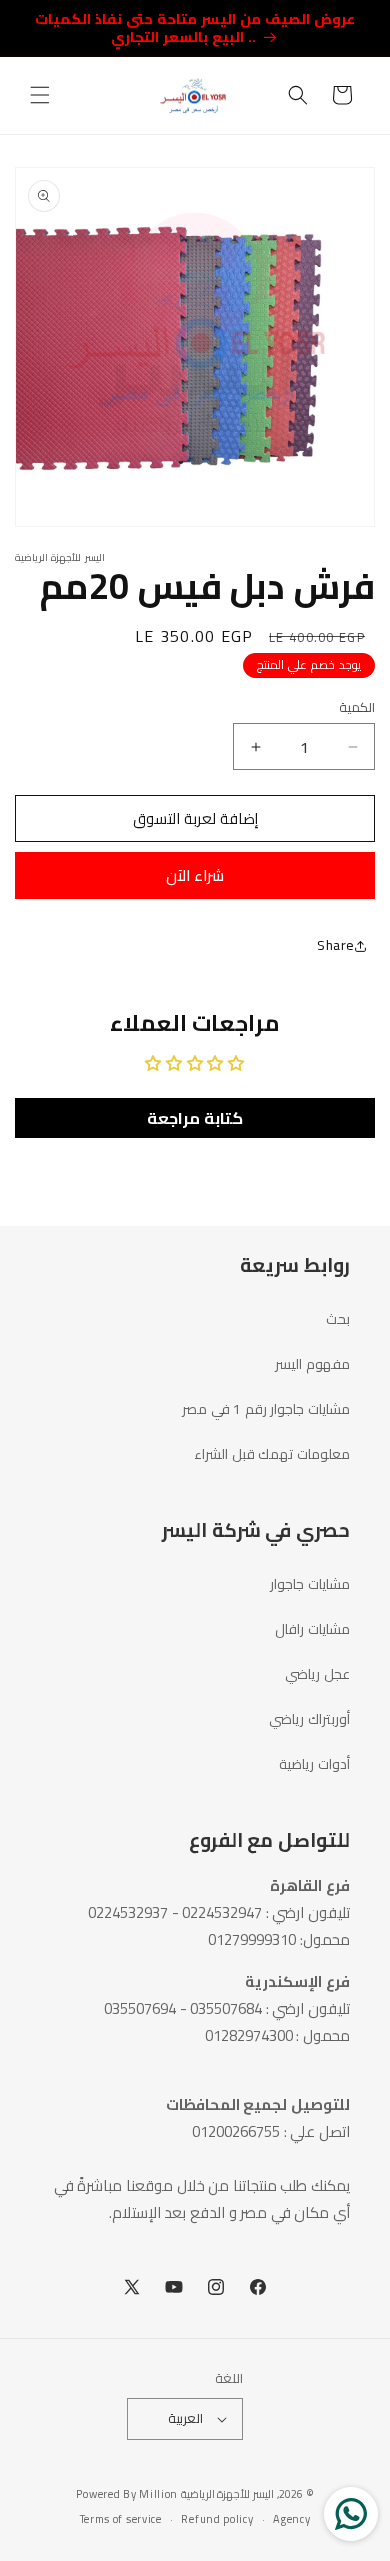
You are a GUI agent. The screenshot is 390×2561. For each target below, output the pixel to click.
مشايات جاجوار (310, 1584)
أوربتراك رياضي (309, 1719)
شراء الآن (195, 875)
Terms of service (121, 2519)
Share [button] (336, 945)
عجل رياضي (317, 1674)
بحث (338, 1319)
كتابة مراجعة (195, 1118)
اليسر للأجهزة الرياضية (227, 2494)
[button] (40, 95)
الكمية (357, 708)
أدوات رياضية (314, 1764)
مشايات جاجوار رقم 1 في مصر (266, 1409)
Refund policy (217, 2519)
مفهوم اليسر (312, 1364)
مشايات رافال (312, 1629)
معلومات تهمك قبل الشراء (272, 1454)
